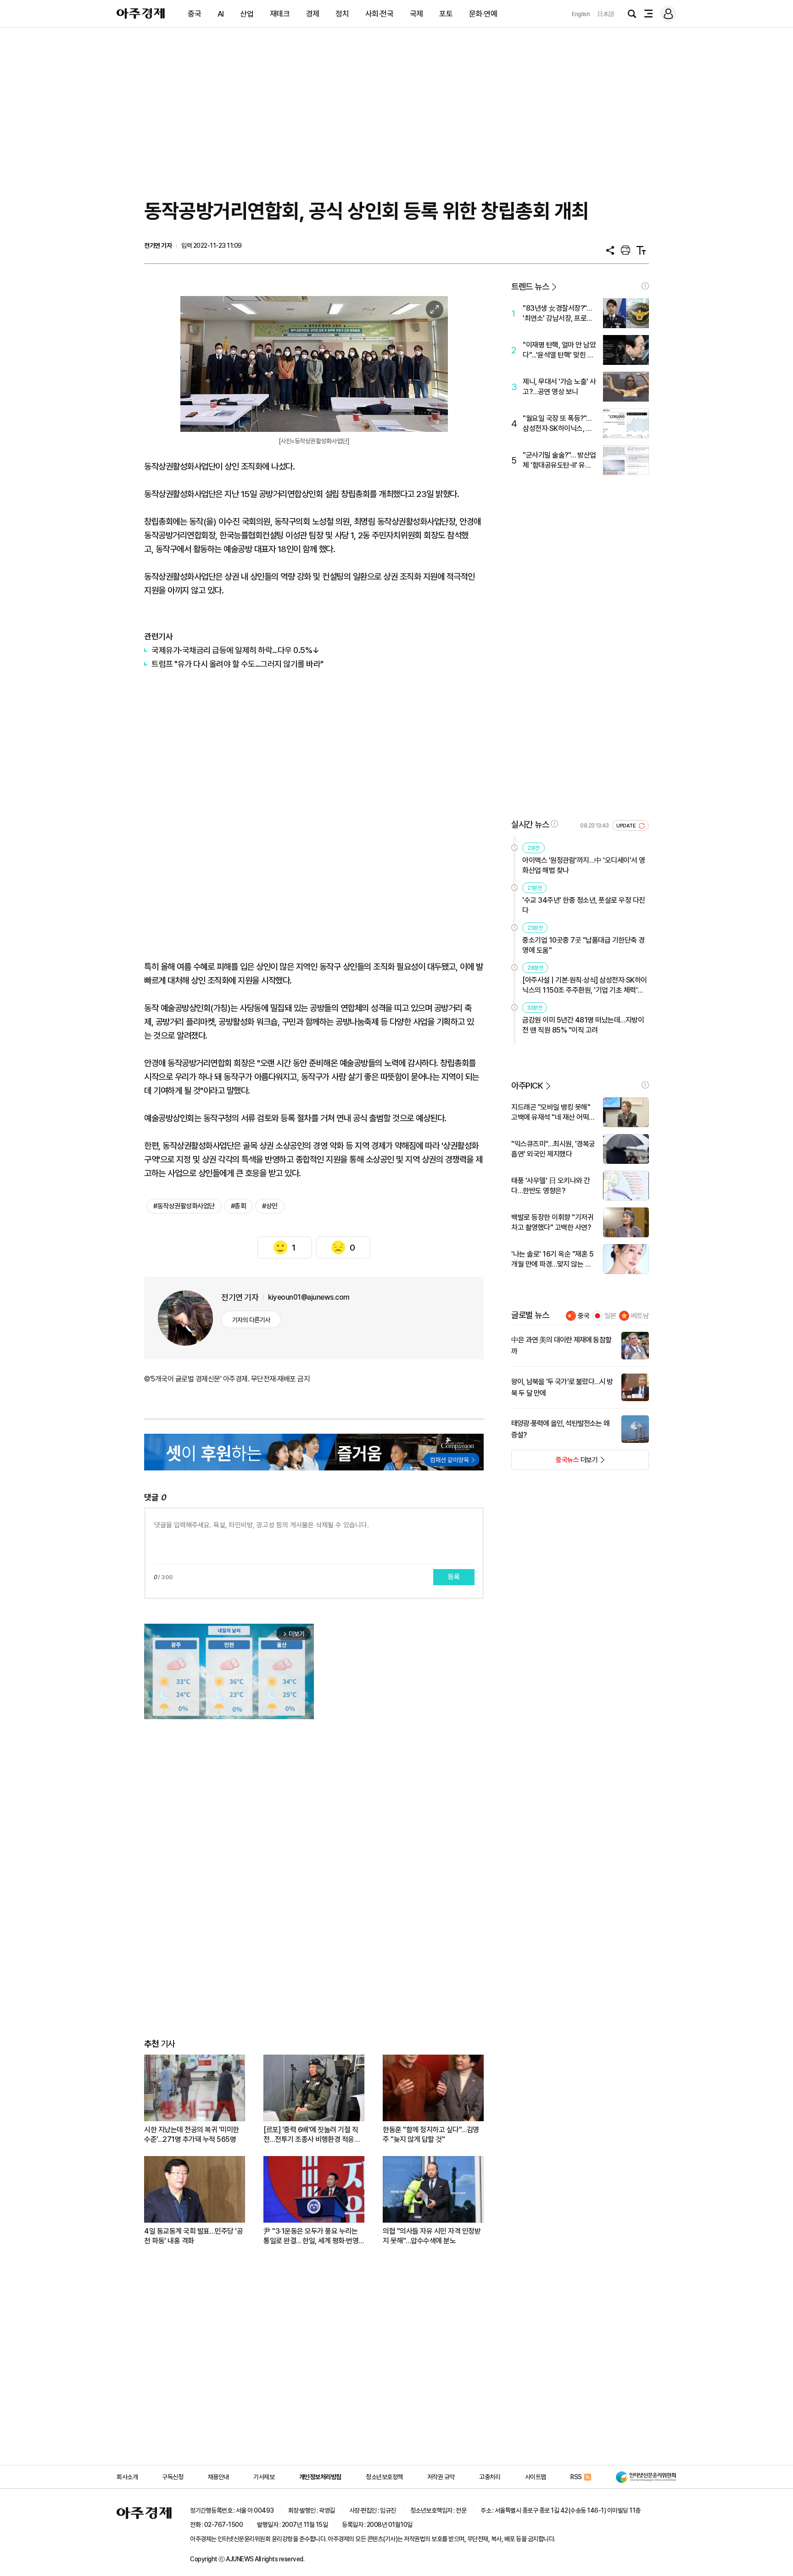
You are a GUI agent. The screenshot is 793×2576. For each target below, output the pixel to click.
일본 (610, 1316)
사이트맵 (536, 2477)
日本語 (606, 14)
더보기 (555, 1463)
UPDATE (627, 826)
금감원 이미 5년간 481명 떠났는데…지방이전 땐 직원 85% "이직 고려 (583, 1025)
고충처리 (490, 2477)
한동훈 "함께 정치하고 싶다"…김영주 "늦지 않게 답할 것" (431, 2135)
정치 (342, 14)
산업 (247, 14)
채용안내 (218, 2477)
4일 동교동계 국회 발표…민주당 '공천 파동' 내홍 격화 (193, 2236)
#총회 (239, 1206)
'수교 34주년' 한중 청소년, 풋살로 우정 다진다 (584, 905)
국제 (416, 14)
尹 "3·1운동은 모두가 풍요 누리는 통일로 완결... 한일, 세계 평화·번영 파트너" (311, 2236)
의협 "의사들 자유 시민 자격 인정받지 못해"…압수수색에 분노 (432, 2236)
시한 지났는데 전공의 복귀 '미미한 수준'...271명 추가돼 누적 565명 (192, 2135)
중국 (194, 14)
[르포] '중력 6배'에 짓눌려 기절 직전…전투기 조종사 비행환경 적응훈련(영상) (312, 2135)
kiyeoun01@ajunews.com (309, 1297)
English (581, 14)
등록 (454, 1577)
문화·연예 (483, 14)
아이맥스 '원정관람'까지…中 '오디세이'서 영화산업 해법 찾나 (584, 865)
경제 (313, 14)
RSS (576, 2477)
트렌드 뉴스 (530, 287)
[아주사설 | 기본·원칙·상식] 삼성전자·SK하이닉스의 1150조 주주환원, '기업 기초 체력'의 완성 (585, 986)
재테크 (280, 14)
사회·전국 (380, 14)
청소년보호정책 (384, 2477)
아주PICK (527, 1086)
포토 (446, 14)
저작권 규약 (441, 2477)
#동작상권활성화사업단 (184, 1206)
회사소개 (127, 2477)
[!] (645, 286)
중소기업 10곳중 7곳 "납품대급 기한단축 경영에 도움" (584, 945)
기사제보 (264, 2477)
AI (221, 14)
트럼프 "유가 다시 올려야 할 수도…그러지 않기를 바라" (237, 664)
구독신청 (173, 2477)
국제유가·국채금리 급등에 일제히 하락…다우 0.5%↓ (235, 650)
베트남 (640, 1316)
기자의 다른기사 (251, 1320)
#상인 (270, 1206)
